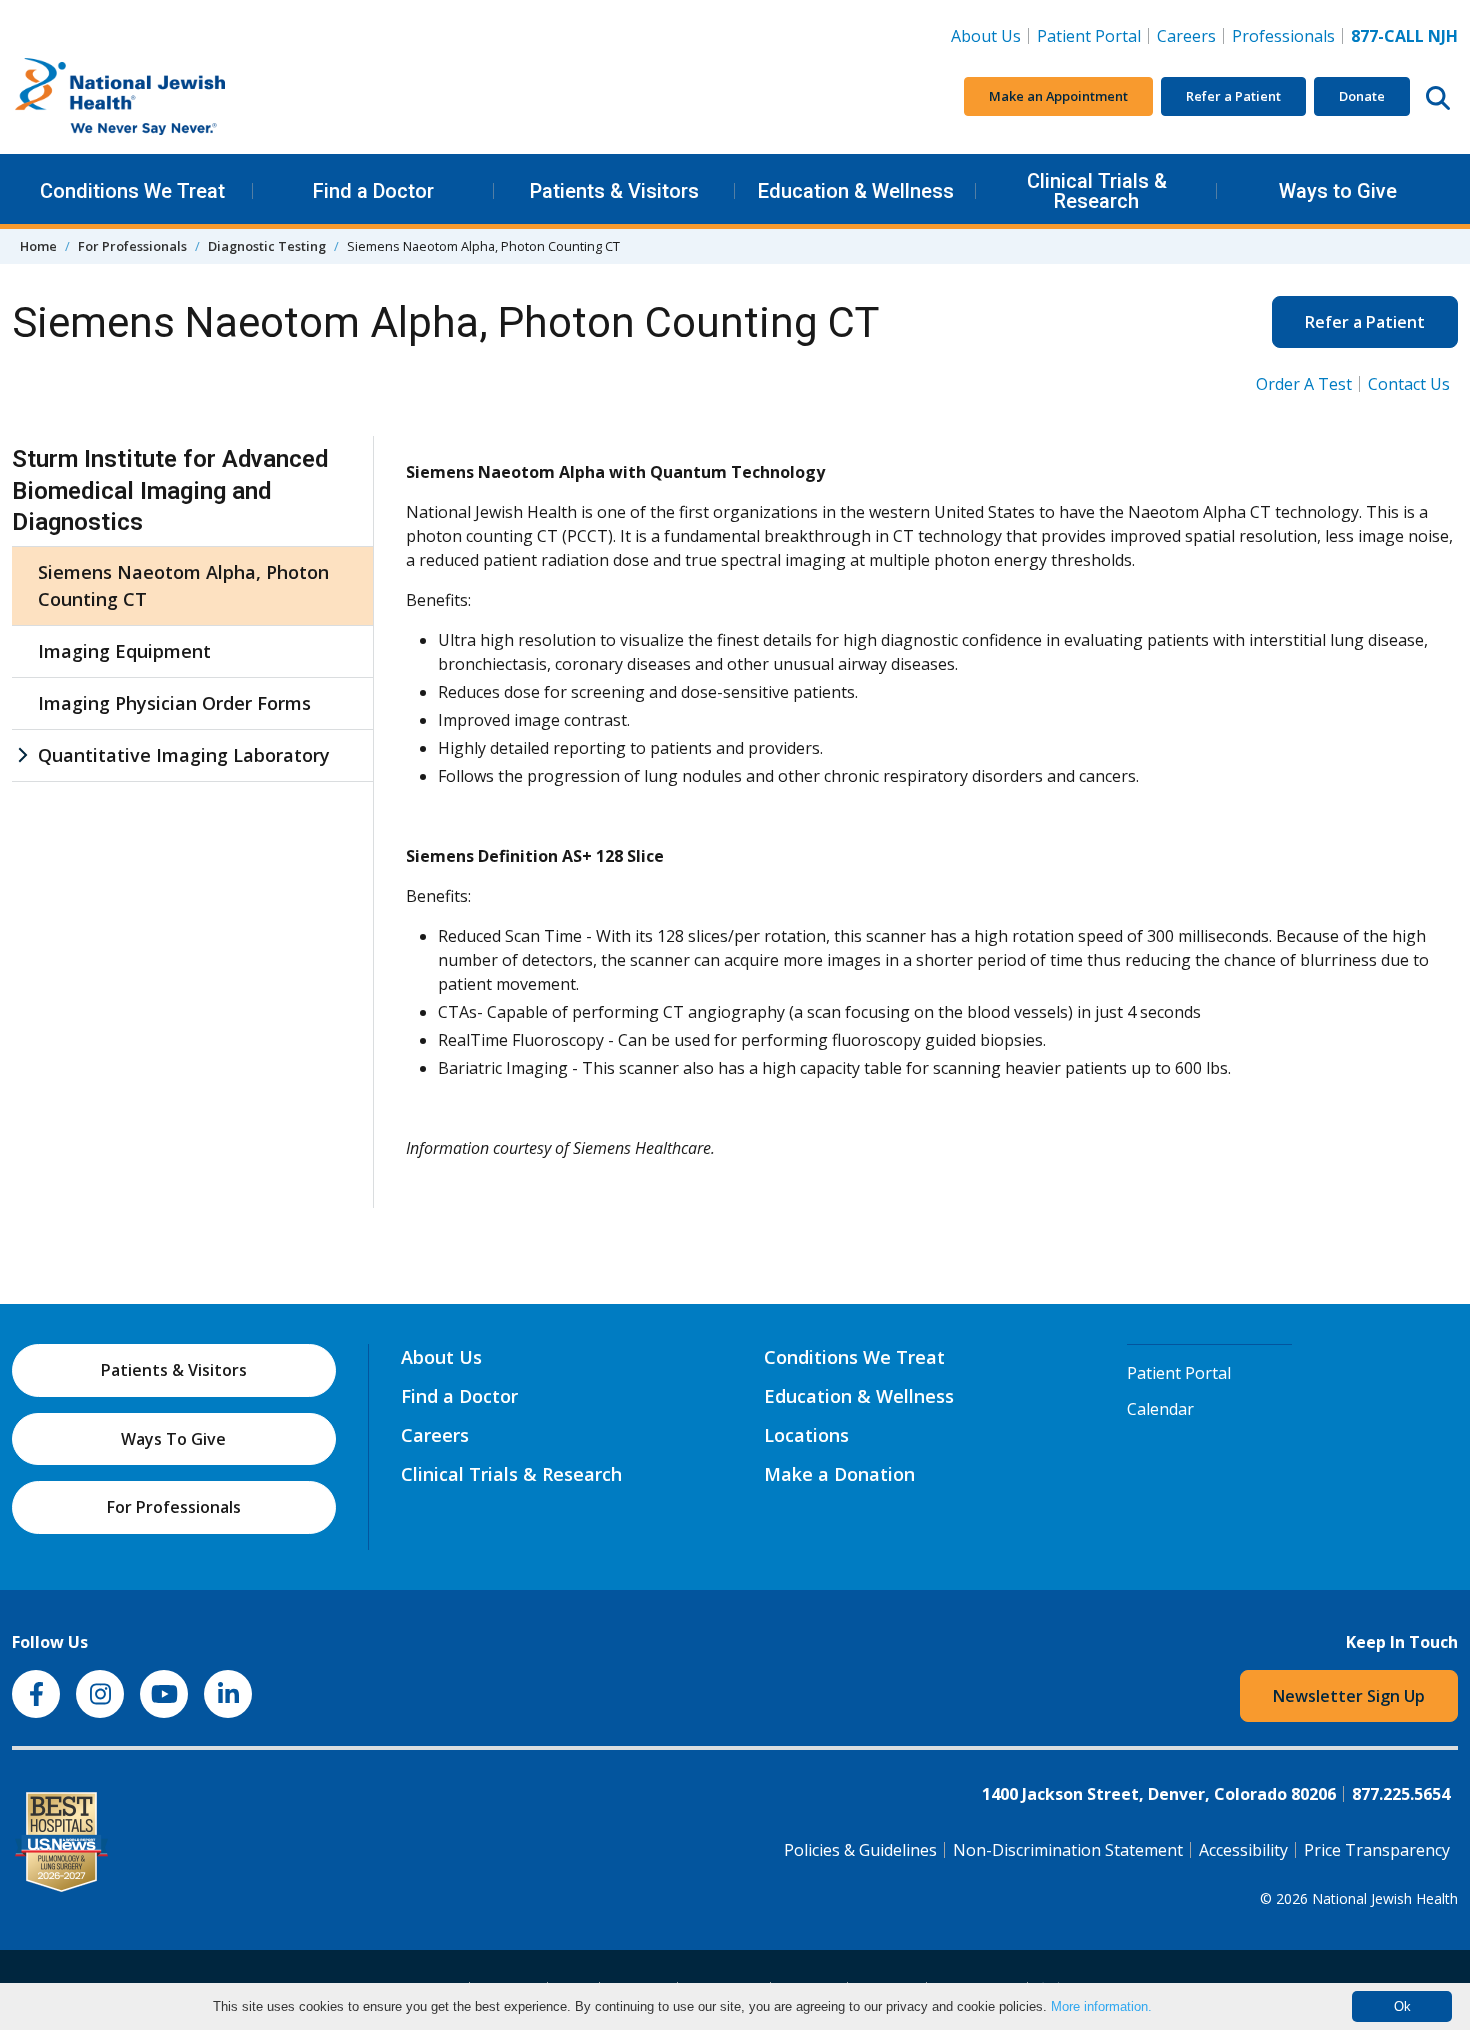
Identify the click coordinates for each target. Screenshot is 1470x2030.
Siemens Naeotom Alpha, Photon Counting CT (183, 585)
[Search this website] (1438, 97)
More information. (1101, 2006)
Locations (806, 1435)
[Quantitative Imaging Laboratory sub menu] (22, 755)
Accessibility (1243, 1850)
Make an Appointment (1058, 96)
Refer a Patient (1233, 96)
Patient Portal (1089, 36)
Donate (1362, 96)
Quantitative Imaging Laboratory (184, 755)
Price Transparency (1377, 1850)
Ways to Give (1338, 191)
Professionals (1283, 36)
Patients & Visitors (614, 191)
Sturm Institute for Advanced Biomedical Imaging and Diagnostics (170, 490)
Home (38, 246)
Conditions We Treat (132, 191)
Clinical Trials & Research (1097, 191)
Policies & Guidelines (860, 1850)
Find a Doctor (373, 191)
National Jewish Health (1385, 1898)
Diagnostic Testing (267, 246)
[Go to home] (162, 97)
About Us (986, 36)
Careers (1190, 35)
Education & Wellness (856, 191)
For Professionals (132, 246)
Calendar (1160, 1409)
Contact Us (1409, 384)
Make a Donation (839, 1474)
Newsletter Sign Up (1349, 1696)
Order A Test (1304, 384)
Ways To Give (173, 1439)
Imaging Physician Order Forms (174, 703)
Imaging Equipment (124, 651)
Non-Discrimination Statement (1068, 1850)
